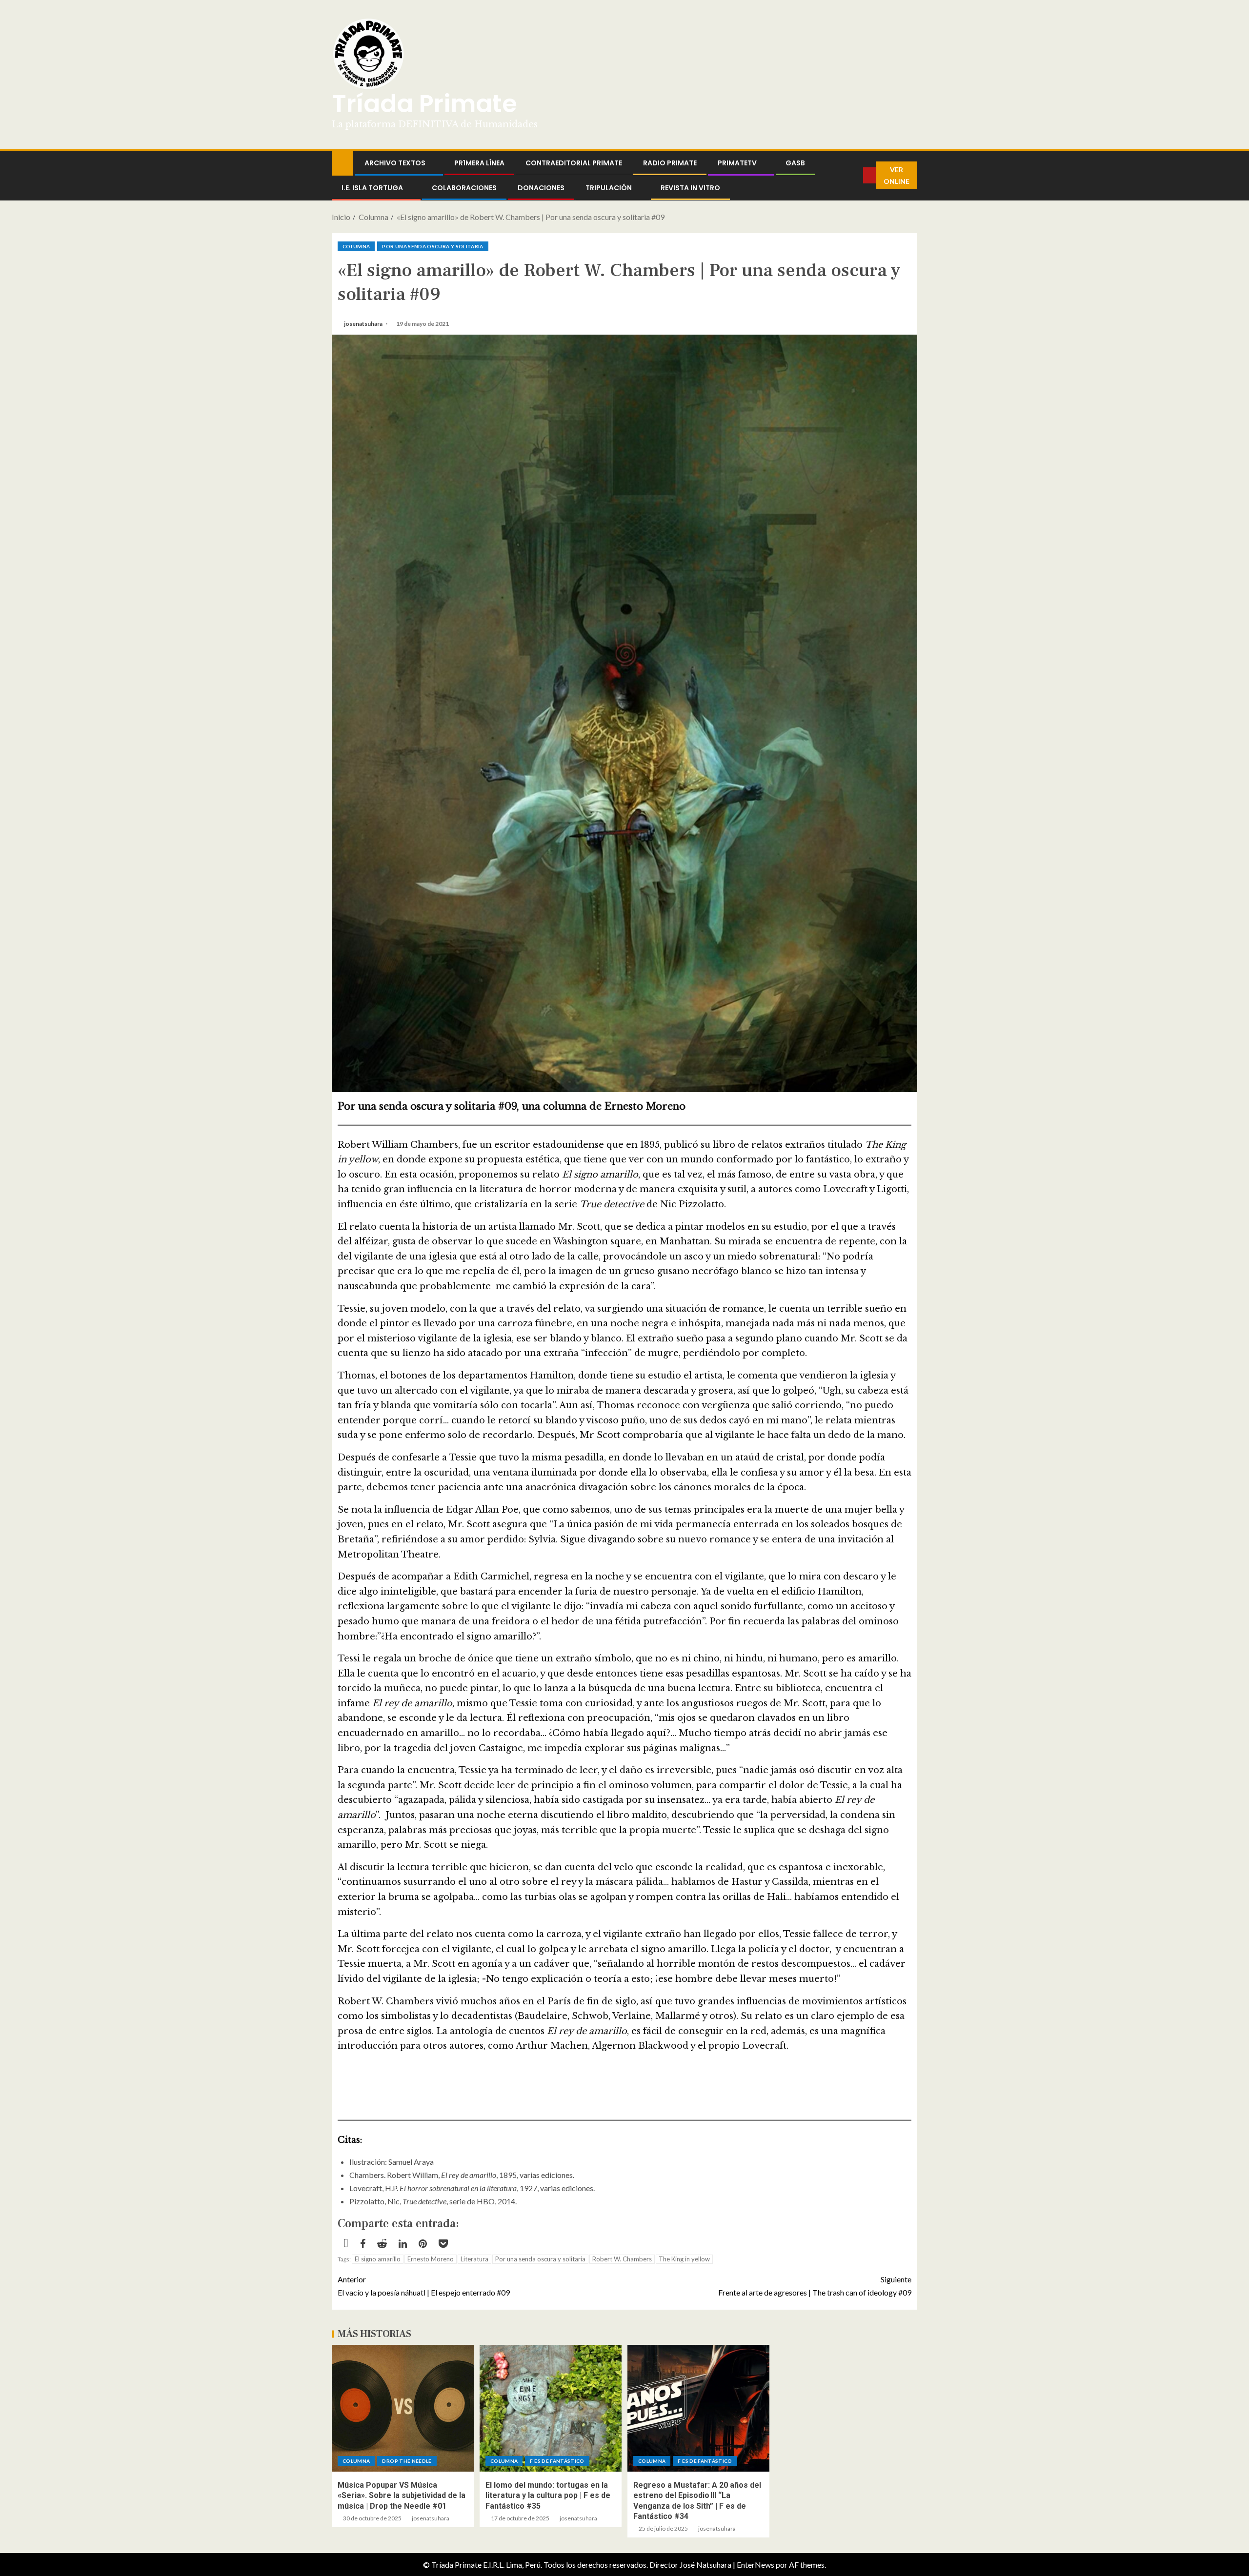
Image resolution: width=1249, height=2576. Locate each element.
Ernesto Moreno (431, 2259)
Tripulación (609, 188)
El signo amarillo (378, 2259)
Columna (356, 246)
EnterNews (755, 2565)
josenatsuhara (364, 324)
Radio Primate (670, 163)
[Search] (856, 176)
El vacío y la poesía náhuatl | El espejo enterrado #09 (424, 2286)
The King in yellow (684, 2259)
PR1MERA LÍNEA (479, 163)
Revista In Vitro (690, 188)
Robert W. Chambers (622, 2259)
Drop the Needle (407, 2461)
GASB (795, 163)
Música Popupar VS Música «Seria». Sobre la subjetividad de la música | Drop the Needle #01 (402, 2496)
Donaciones (541, 188)
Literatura (474, 2259)
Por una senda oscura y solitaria (433, 246)
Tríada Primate (424, 104)
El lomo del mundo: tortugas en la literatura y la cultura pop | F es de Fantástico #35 (548, 2496)
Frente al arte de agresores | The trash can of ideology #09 (815, 2286)
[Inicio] (342, 162)
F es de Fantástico (557, 2461)
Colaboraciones (464, 188)
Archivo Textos (395, 163)
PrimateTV (737, 163)
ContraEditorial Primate (574, 163)
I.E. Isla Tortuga (372, 188)
